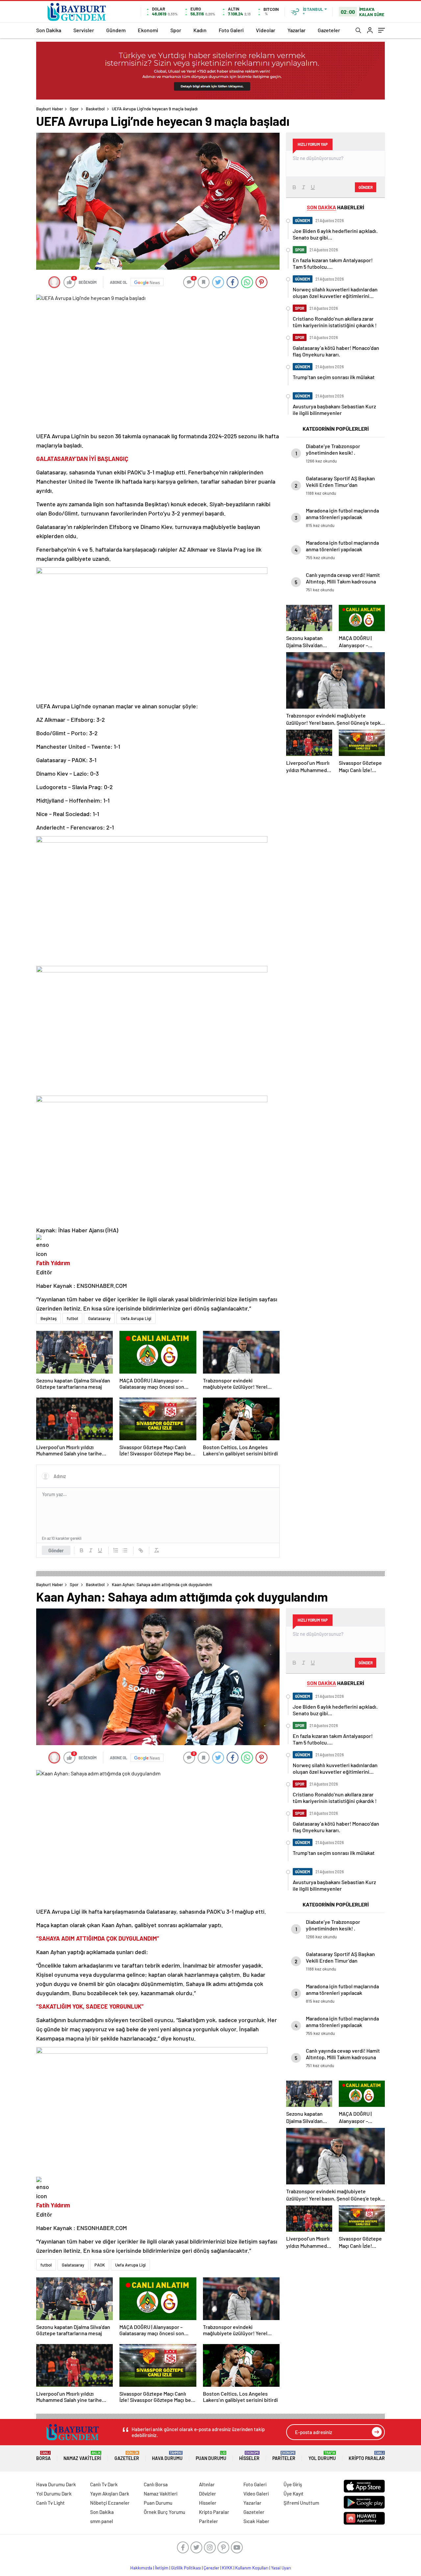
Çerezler (211, 2568)
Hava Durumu (167, 2456)
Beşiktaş (49, 1318)
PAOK (100, 2265)
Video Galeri (256, 2494)
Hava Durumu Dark (56, 2484)
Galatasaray (99, 1318)
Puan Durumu (211, 2456)
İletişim (162, 2568)
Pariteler (284, 2456)
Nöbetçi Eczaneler (110, 2503)
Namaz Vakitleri (82, 2456)
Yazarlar (297, 30)
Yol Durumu (322, 2456)
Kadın (200, 30)
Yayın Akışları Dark (110, 2494)
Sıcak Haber (256, 2521)
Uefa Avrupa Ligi (136, 1318)
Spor (176, 30)
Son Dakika (49, 30)
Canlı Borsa (156, 2484)
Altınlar (207, 2484)
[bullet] (125, 1550)
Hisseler (249, 2456)
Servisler (84, 30)
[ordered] (116, 1550)
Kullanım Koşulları (252, 2568)
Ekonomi (148, 30)
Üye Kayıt (294, 2494)
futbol (72, 1318)
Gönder (56, 1550)
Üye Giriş (293, 2484)
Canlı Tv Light (50, 2503)
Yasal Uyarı (281, 2568)
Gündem (116, 30)
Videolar (266, 30)
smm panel (102, 2521)
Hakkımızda (141, 2568)
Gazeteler (329, 30)
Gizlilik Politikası (186, 2568)
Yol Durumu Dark (54, 2494)
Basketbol (95, 109)
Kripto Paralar (367, 2456)
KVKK (227, 2568)
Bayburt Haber (50, 109)
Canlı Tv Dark (104, 2484)
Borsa (43, 2456)
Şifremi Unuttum (301, 2503)
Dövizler (208, 2494)
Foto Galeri (231, 30)
